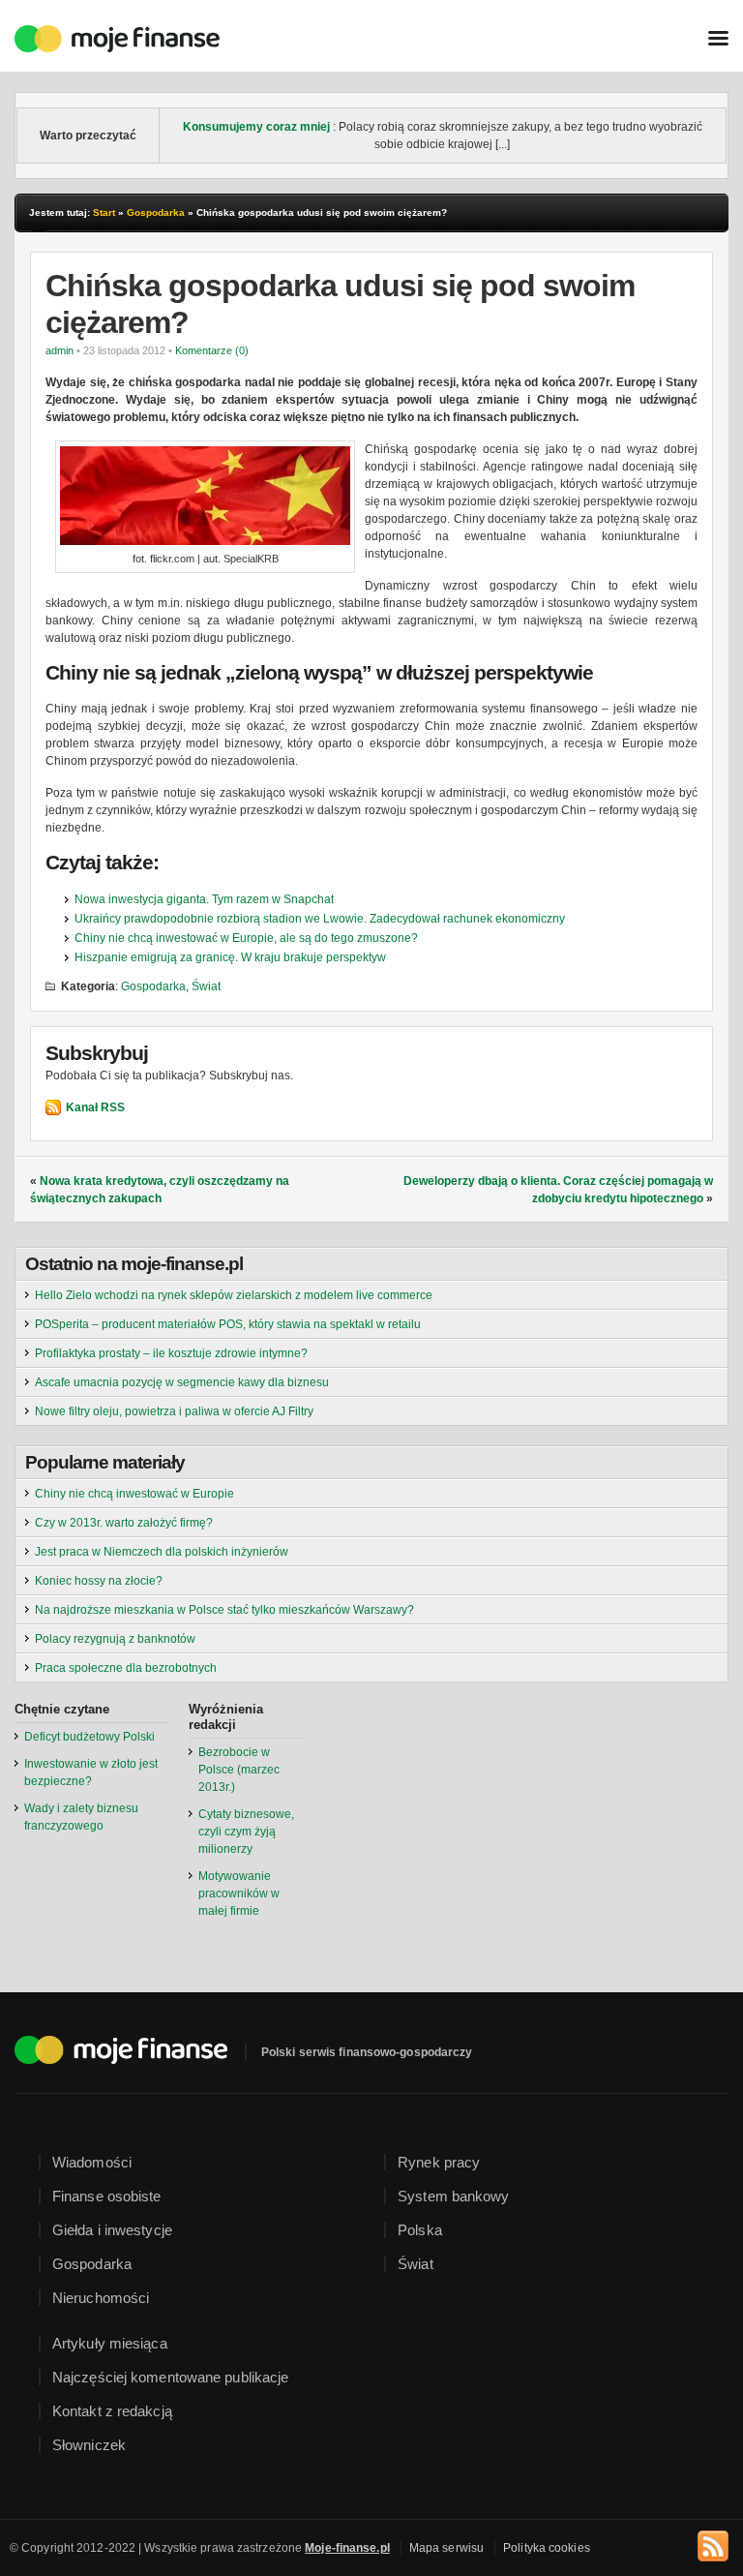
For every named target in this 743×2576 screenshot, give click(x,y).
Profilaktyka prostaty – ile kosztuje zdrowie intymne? (171, 1353)
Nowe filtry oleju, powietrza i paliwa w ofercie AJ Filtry (174, 1411)
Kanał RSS (95, 1107)
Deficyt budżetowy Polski (89, 1737)
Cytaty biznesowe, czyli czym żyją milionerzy (246, 1832)
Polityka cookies (547, 2548)
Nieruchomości (101, 2298)
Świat (206, 986)
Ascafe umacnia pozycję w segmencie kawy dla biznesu (182, 1382)
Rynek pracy (439, 2162)
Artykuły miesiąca (110, 2343)
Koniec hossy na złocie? (99, 1581)
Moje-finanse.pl (347, 2548)
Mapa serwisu (446, 2548)
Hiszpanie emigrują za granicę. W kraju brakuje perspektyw (230, 957)
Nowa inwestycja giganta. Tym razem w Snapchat (204, 899)
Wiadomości (92, 2162)
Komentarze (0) (212, 350)
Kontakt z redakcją (112, 2411)
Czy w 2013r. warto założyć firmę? (124, 1523)
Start (104, 212)
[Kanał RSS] (713, 2543)
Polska (420, 2230)
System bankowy (453, 2196)
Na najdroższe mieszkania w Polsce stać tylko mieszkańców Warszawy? (224, 1610)
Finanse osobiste (107, 2196)
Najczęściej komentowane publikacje (170, 2377)
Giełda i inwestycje (112, 2230)
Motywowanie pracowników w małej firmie (239, 1894)
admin (59, 350)
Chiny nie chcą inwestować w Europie (134, 1494)
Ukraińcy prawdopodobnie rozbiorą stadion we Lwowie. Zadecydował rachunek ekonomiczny (320, 919)
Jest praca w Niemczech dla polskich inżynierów (162, 1552)
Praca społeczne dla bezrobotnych (126, 1668)
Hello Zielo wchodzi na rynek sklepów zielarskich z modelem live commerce (234, 1295)
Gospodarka (156, 212)
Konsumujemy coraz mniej (256, 127)
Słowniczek (89, 2445)
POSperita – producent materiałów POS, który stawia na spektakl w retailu (228, 1324)
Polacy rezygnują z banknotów (115, 1639)
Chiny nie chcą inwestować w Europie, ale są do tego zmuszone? (246, 938)
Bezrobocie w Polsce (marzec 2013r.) (239, 1770)
